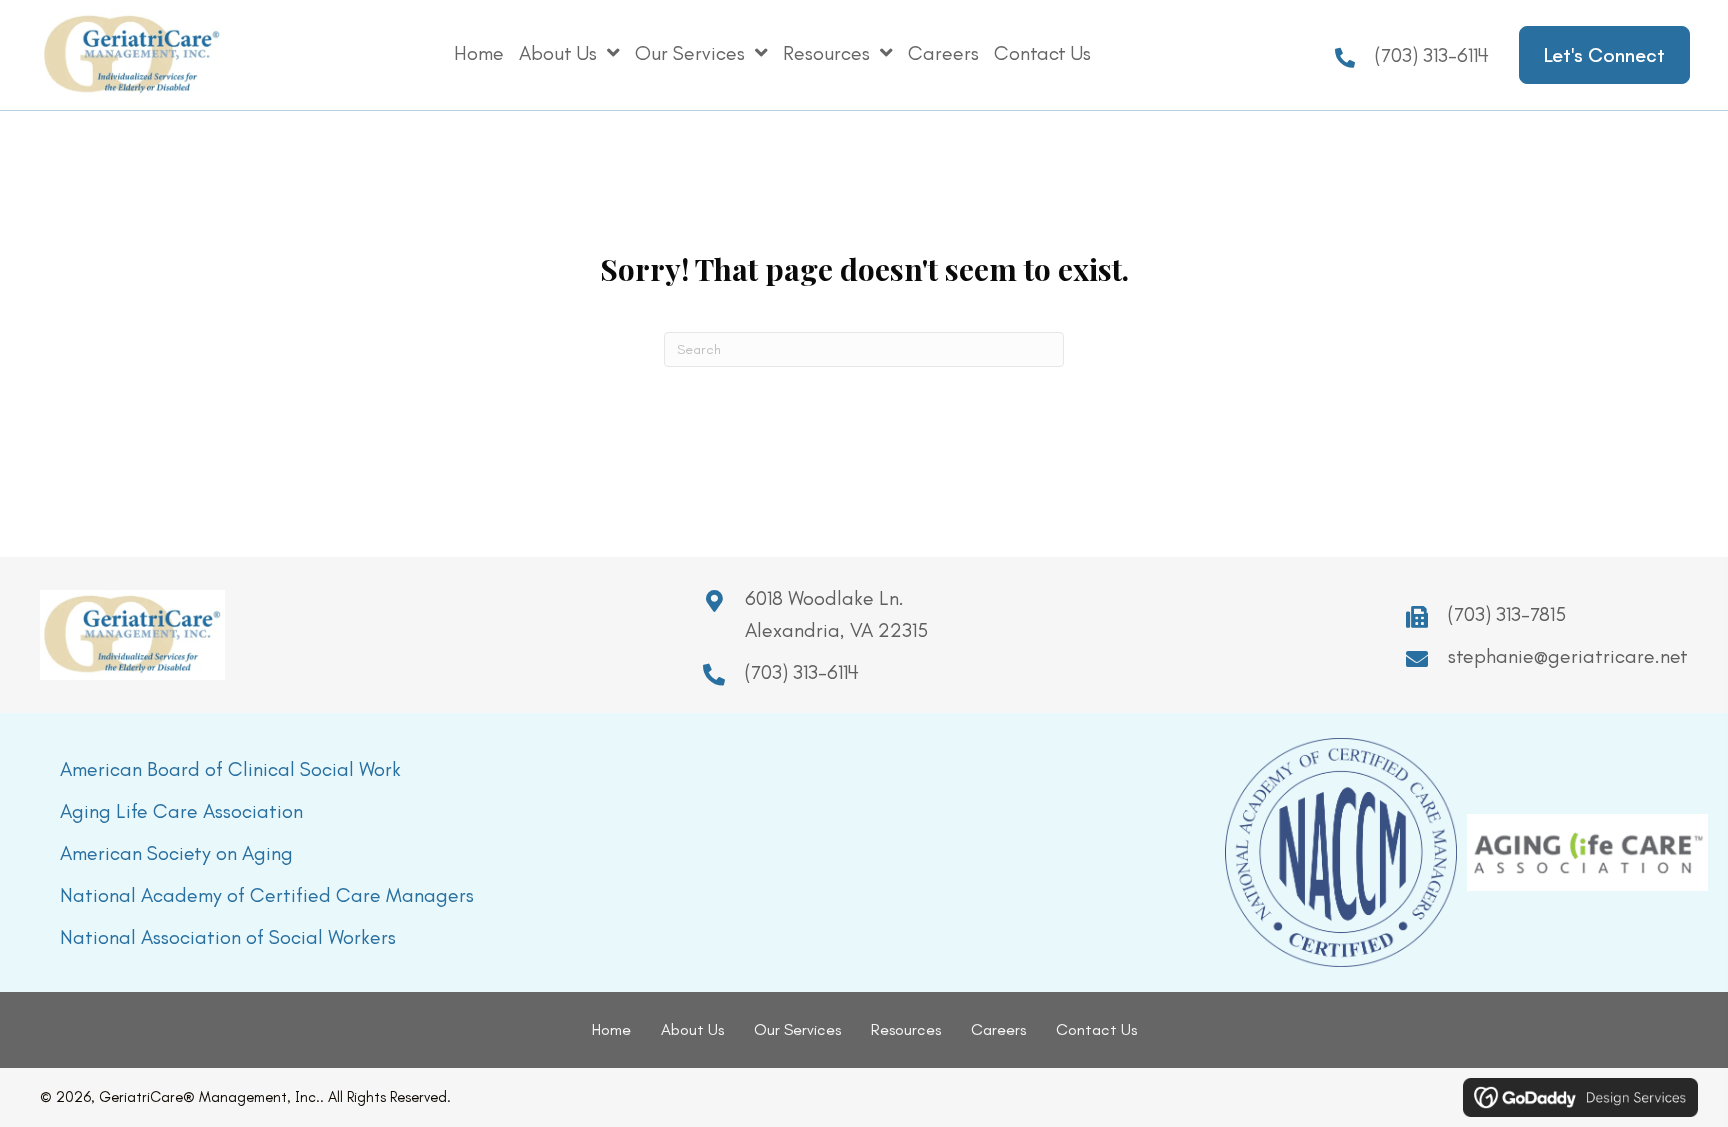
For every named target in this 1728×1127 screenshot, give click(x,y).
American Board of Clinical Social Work (230, 769)
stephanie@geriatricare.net (1568, 656)
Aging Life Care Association (181, 811)
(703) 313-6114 (1432, 55)
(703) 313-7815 (1507, 614)
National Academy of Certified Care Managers (267, 895)
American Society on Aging (176, 853)
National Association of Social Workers (228, 937)
